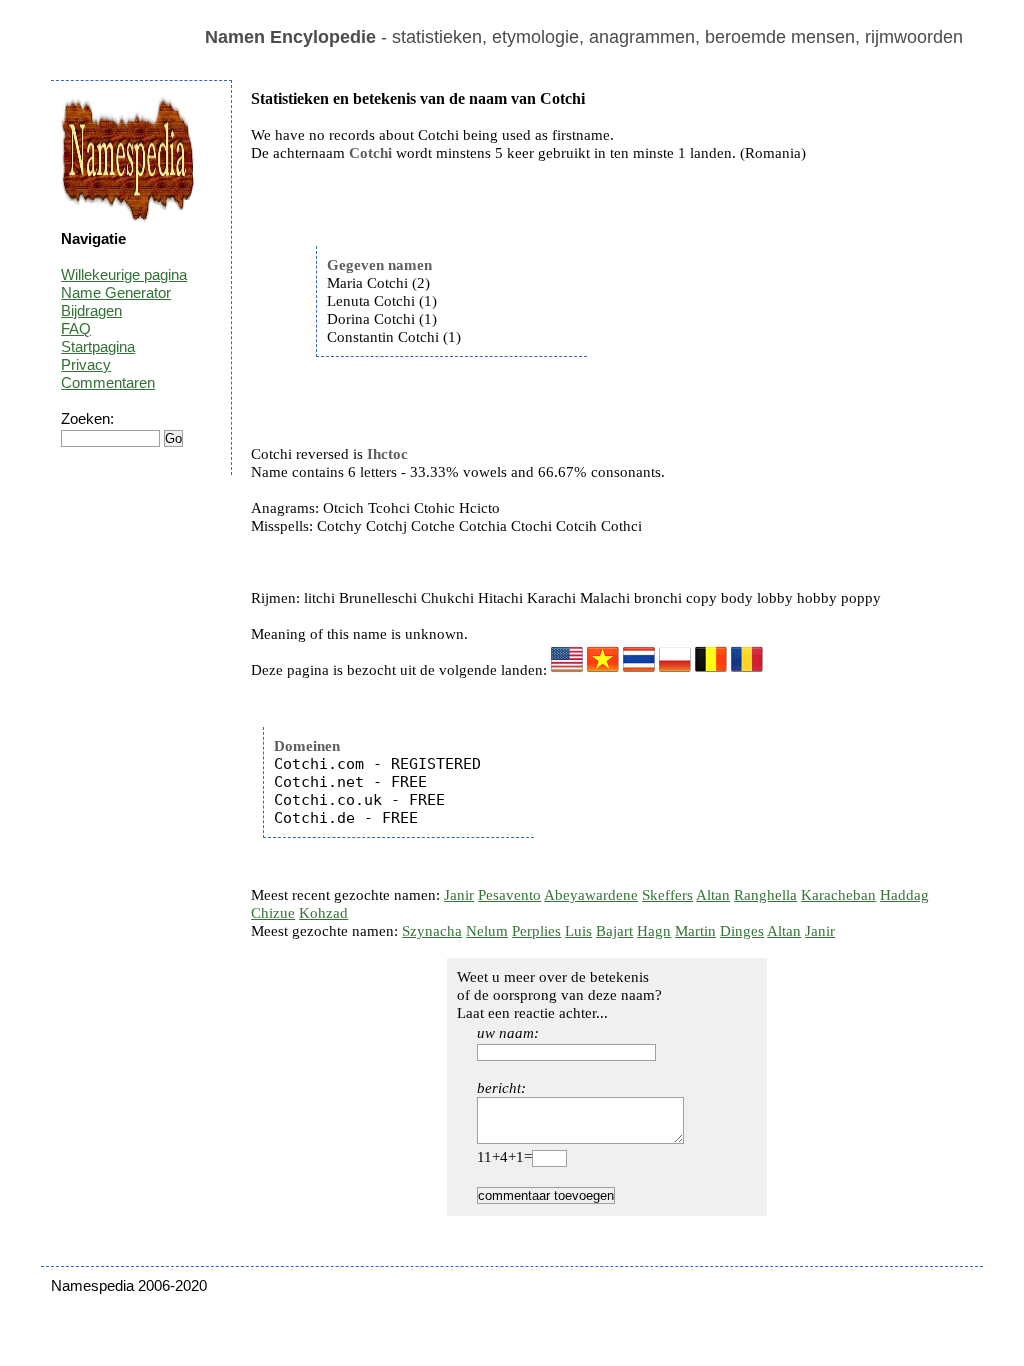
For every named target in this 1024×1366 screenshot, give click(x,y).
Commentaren (108, 382)
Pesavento (509, 895)
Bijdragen (91, 310)
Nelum (487, 931)
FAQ (76, 328)
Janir (459, 895)
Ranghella (765, 895)
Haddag (904, 895)
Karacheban (838, 895)
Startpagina (98, 346)
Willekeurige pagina (124, 274)
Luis (578, 931)
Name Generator (116, 292)
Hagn (654, 931)
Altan (713, 895)
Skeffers (667, 895)
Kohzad (323, 913)
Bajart (614, 931)
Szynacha (432, 931)
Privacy (86, 364)
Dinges (742, 931)
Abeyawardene (591, 895)
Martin (695, 931)
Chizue (273, 913)
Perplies (536, 931)
